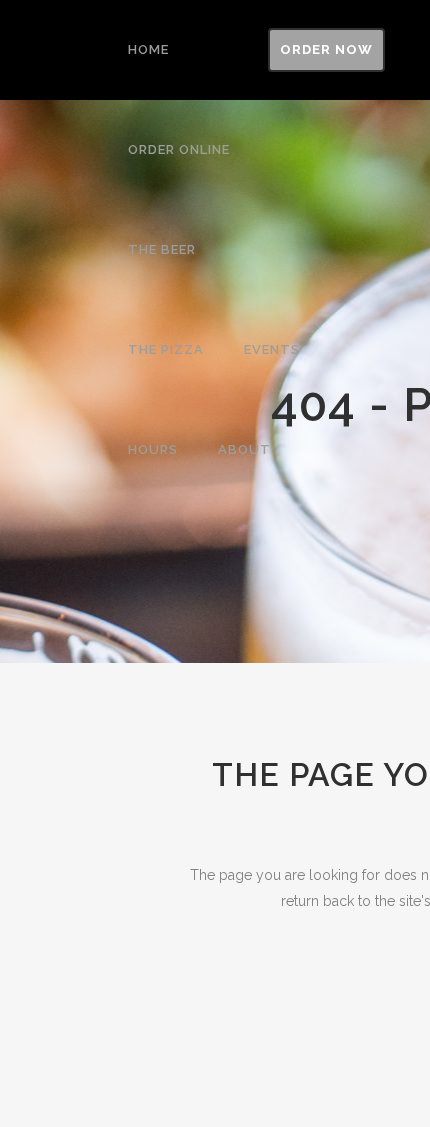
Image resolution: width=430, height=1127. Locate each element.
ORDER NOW (326, 49)
